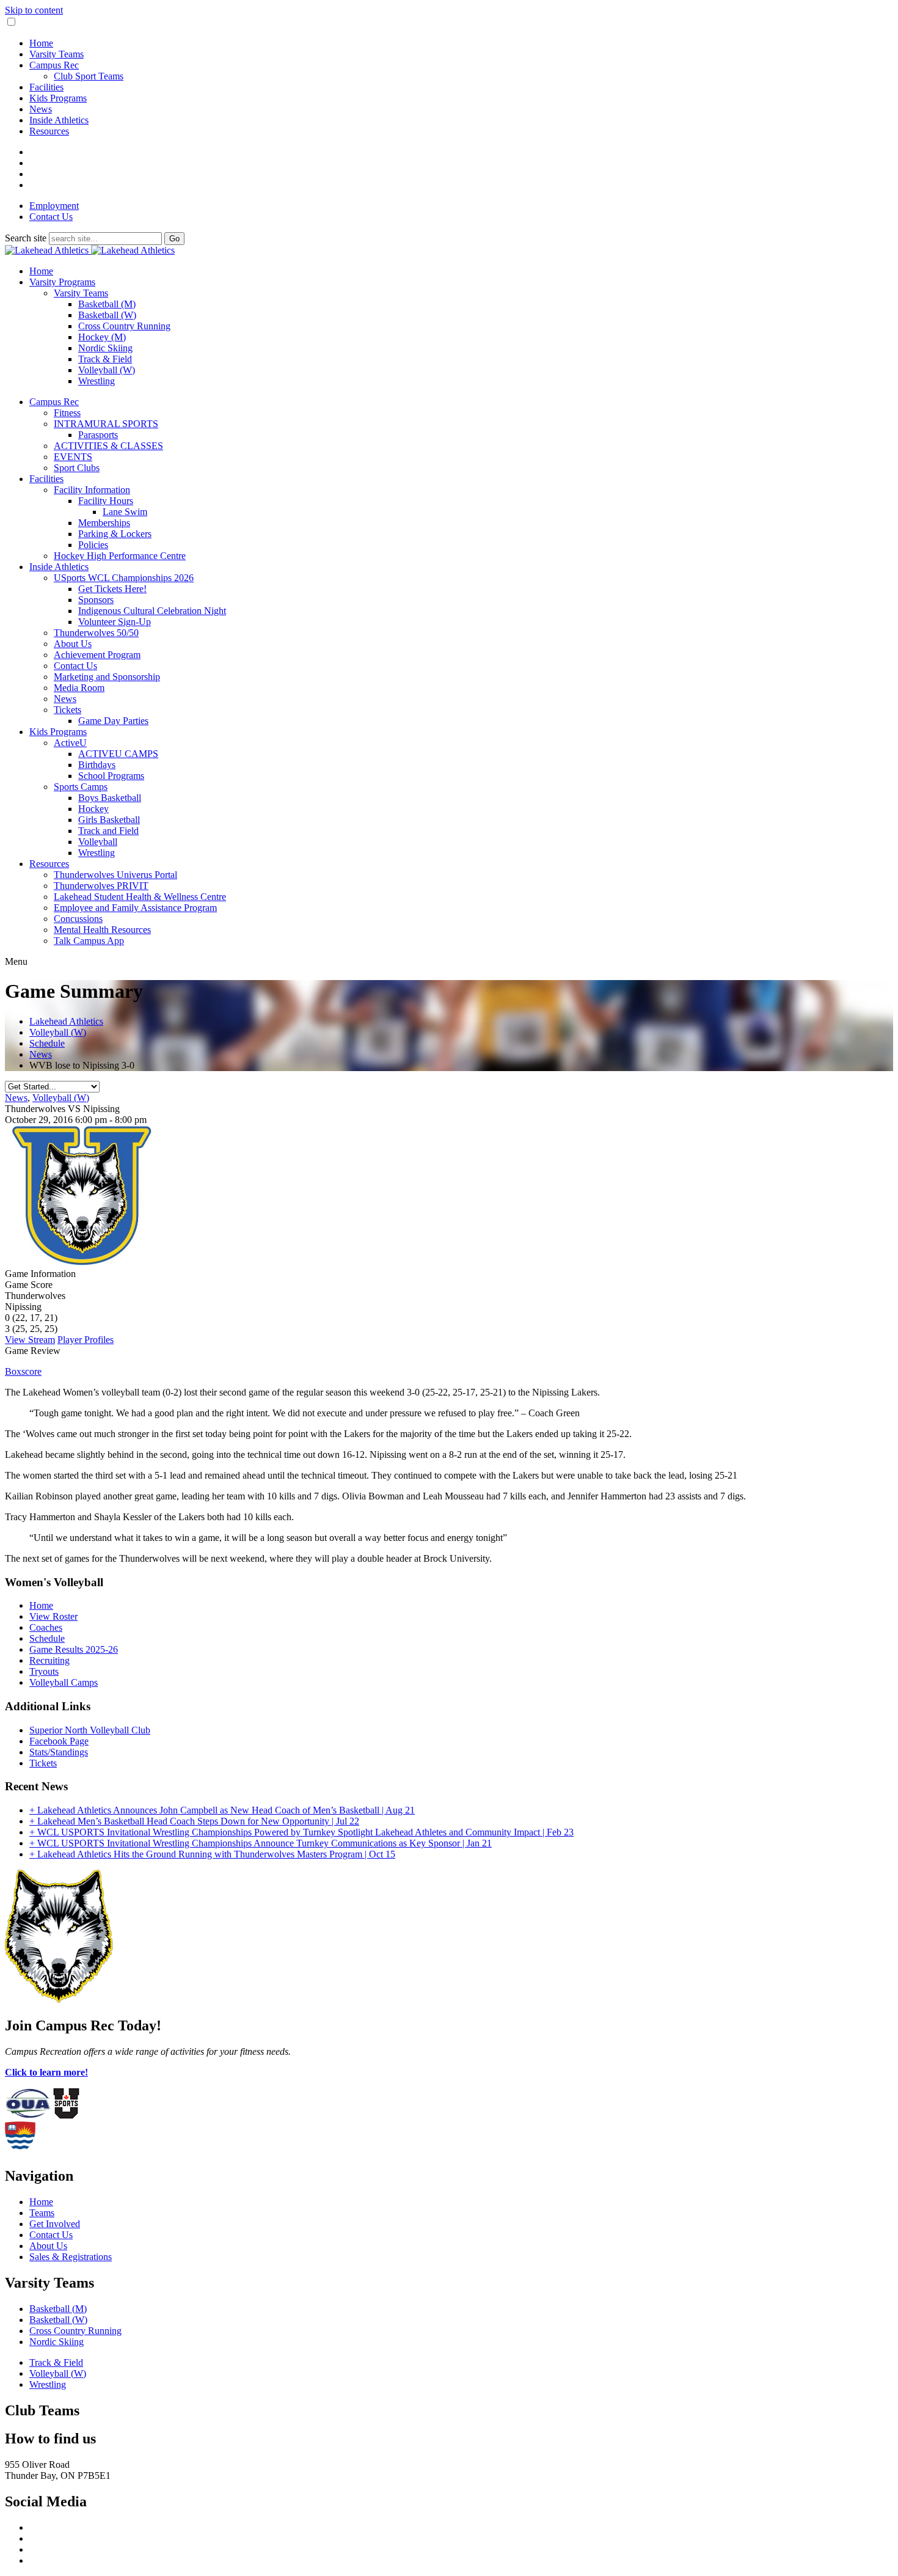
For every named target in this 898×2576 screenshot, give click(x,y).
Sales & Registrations (71, 2257)
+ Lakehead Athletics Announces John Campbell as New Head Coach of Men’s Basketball (222, 1810)
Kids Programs (58, 98)
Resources (49, 131)
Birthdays (97, 765)
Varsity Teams (57, 54)
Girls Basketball (109, 820)
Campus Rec (54, 65)
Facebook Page (59, 1741)
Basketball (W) (107, 315)
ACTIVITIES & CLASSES (108, 446)
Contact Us (51, 217)
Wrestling (97, 381)
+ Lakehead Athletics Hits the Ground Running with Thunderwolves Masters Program (212, 1854)
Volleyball (98, 842)
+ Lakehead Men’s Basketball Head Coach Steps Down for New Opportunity (194, 1821)
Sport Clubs (77, 468)
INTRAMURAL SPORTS (106, 424)
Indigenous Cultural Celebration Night (152, 611)
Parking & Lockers (115, 534)
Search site (26, 238)
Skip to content (34, 10)
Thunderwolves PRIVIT (101, 886)
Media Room (79, 688)
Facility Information (92, 490)
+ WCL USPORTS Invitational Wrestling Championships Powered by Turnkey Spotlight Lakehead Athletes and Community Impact (301, 1832)
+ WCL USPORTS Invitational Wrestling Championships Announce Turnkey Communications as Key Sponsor (261, 1843)
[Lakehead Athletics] (90, 250)
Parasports (98, 435)
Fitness (67, 413)
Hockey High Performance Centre (120, 556)
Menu (16, 961)
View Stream (30, 1340)
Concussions (78, 919)
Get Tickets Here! (112, 589)
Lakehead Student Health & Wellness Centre (140, 897)
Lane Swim (125, 512)
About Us (73, 644)
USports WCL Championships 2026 (124, 578)
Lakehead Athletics (66, 1021)
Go (174, 239)
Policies (93, 545)
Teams (42, 2213)
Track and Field (108, 831)
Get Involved (55, 2224)
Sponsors (96, 600)
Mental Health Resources (102, 930)
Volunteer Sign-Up (115, 622)
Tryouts (44, 1671)
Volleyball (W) (107, 370)
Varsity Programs (62, 282)
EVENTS (73, 457)
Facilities (46, 87)
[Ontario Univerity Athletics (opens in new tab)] (28, 2116)
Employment (54, 206)
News (41, 109)
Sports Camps (81, 787)
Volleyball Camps (64, 1682)
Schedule (47, 1043)
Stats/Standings (59, 1752)
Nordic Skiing (105, 348)
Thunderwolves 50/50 (96, 633)
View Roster (53, 1616)
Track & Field (105, 359)
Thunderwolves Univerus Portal (115, 875)
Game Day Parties (113, 721)
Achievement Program (97, 655)
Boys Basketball (110, 798)
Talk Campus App (89, 941)
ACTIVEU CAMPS (118, 754)
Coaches (46, 1627)
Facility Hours (106, 501)
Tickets (68, 710)
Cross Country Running (124, 326)
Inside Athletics (59, 120)
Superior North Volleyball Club (90, 1730)
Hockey (93, 809)
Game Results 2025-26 (74, 1649)
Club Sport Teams (89, 76)
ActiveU (70, 743)
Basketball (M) (107, 304)
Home (41, 43)
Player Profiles (86, 1340)
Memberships (104, 523)
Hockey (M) (102, 337)
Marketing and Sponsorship (107, 677)
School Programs (111, 776)
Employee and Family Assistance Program (135, 908)
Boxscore (23, 1371)
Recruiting (49, 1660)
